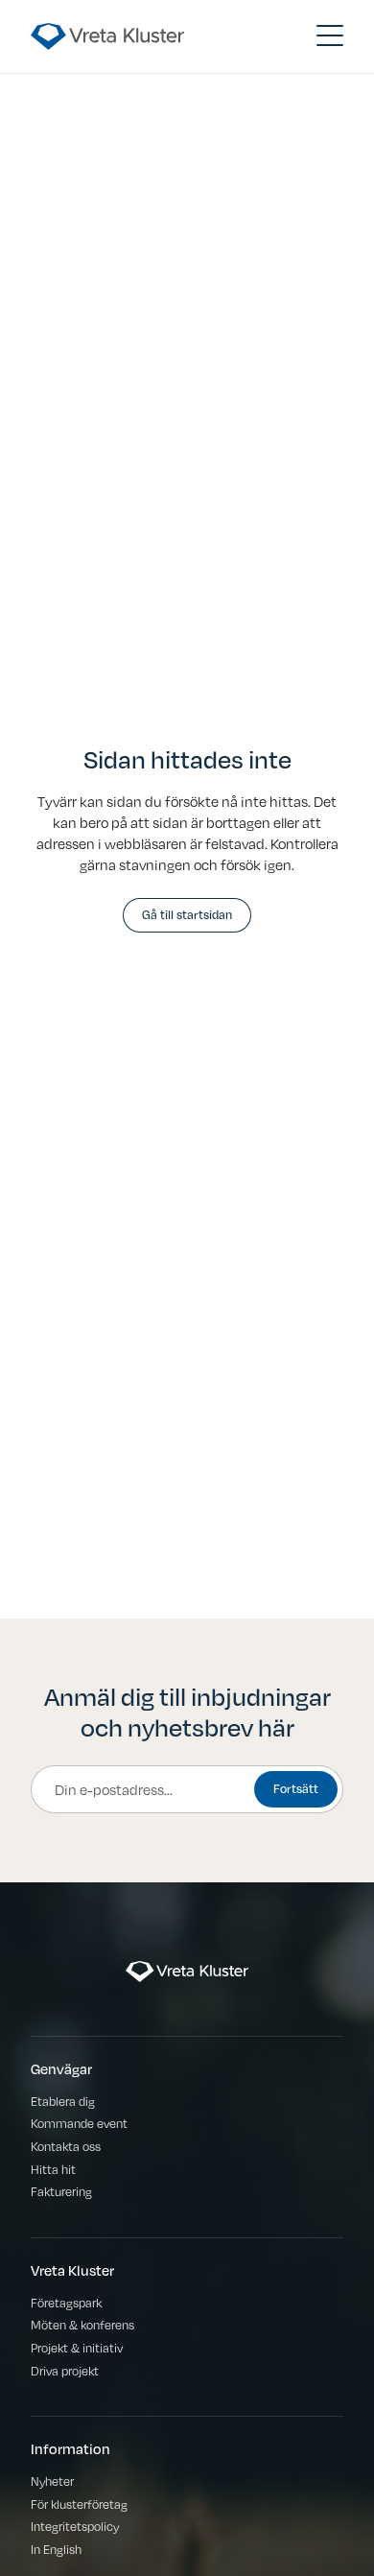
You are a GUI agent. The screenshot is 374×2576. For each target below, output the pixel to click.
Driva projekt (65, 2370)
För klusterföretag (79, 2504)
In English (56, 2549)
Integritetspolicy (75, 2526)
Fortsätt (296, 1788)
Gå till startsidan (187, 914)
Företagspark (66, 2302)
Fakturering (61, 2191)
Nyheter (52, 2481)
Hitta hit (53, 2169)
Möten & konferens (82, 2324)
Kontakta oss (66, 2146)
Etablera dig (63, 2101)
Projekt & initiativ (77, 2347)
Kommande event (79, 2123)
